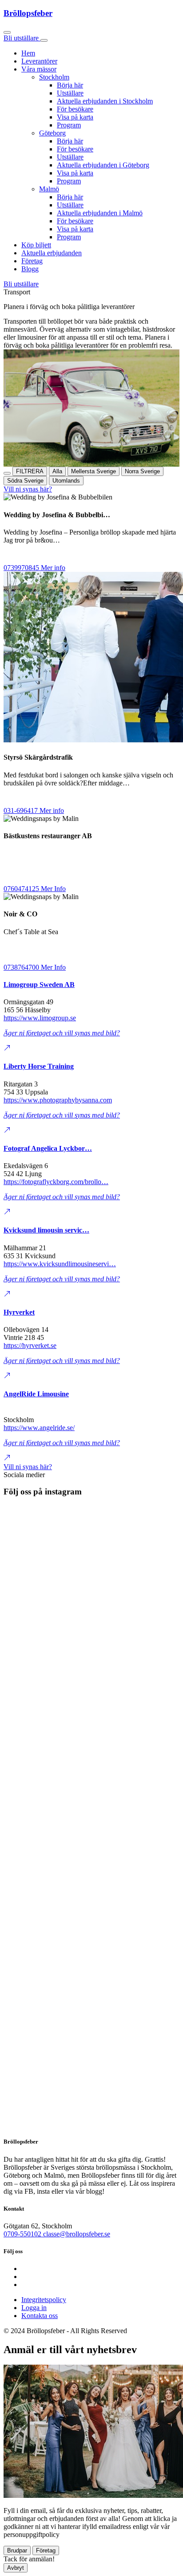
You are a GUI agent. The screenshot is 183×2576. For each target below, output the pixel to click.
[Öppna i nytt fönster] (7, 1049)
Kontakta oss (40, 2316)
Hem (28, 53)
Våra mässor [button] (39, 69)
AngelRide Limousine (36, 1394)
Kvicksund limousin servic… (46, 1230)
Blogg (30, 269)
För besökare (75, 109)
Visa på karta (75, 117)
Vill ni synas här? (28, 489)
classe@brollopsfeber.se (77, 2234)
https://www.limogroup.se (40, 1018)
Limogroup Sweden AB (39, 985)
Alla (57, 471)
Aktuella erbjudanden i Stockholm (105, 101)
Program (69, 125)
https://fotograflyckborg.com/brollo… (56, 1182)
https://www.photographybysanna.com (58, 1100)
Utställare (70, 93)
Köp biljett (36, 245)
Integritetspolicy (44, 2300)
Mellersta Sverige (93, 471)
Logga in (34, 2308)
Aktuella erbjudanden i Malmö (100, 213)
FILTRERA (30, 471)
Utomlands (66, 481)
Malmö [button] (49, 189)
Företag (32, 261)
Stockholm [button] (54, 77)
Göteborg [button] (52, 133)
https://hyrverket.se (30, 1345)
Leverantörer (39, 61)
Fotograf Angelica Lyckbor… (48, 1148)
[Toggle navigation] (44, 40)
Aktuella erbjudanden (52, 253)
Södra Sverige (25, 481)
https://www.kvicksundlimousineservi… (60, 1264)
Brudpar (17, 2550)
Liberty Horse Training (39, 1066)
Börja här (70, 85)
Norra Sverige (142, 471)
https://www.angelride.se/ (39, 1428)
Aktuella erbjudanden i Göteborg (103, 165)
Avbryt (16, 2568)
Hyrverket (19, 1312)
